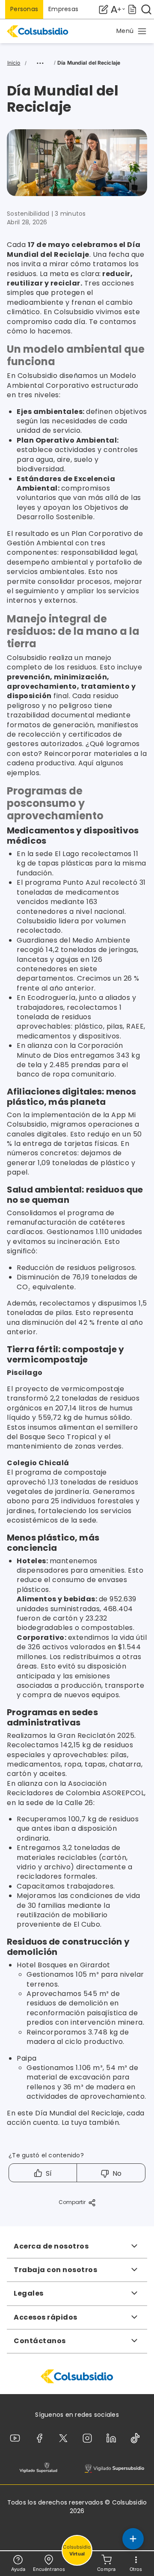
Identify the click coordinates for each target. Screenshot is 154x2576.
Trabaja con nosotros (55, 2270)
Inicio (14, 63)
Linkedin (113, 2438)
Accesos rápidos (46, 2317)
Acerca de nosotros (51, 2246)
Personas (24, 9)
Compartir (72, 2202)
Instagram (89, 2438)
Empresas (63, 9)
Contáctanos (40, 2341)
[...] (40, 63)
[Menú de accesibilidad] (118, 9)
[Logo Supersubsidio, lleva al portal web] (114, 2468)
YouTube (17, 2438)
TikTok (137, 2438)
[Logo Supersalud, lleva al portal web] (38, 2468)
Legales (29, 2293)
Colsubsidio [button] (77, 2551)
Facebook (41, 2438)
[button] (132, 31)
